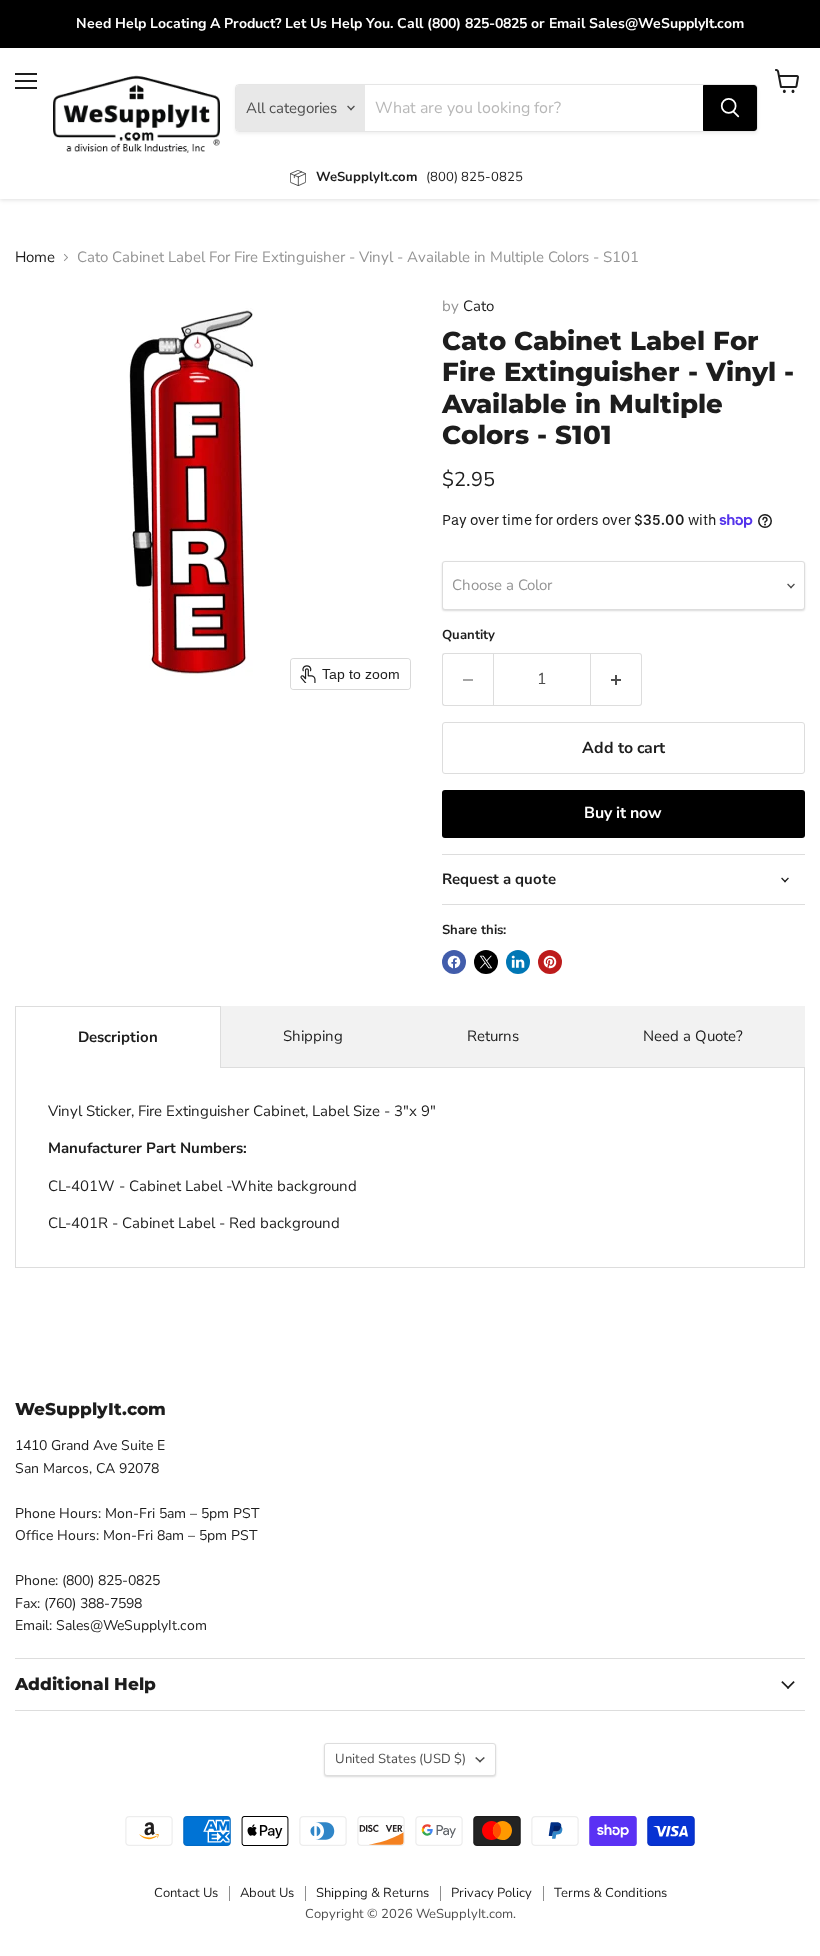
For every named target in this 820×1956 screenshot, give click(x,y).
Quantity (468, 635)
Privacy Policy (491, 1893)
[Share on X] (486, 962)
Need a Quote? (693, 1036)
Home (35, 257)
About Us (267, 1893)
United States (400, 1759)
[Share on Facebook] (454, 962)
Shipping (313, 1036)
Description (118, 1037)
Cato (478, 306)
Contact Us (186, 1893)
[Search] (730, 108)
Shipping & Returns (372, 1893)
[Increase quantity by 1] (616, 679)
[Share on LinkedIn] (518, 962)
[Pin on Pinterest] (550, 962)
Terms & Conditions (610, 1893)
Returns (493, 1036)
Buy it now (623, 813)
